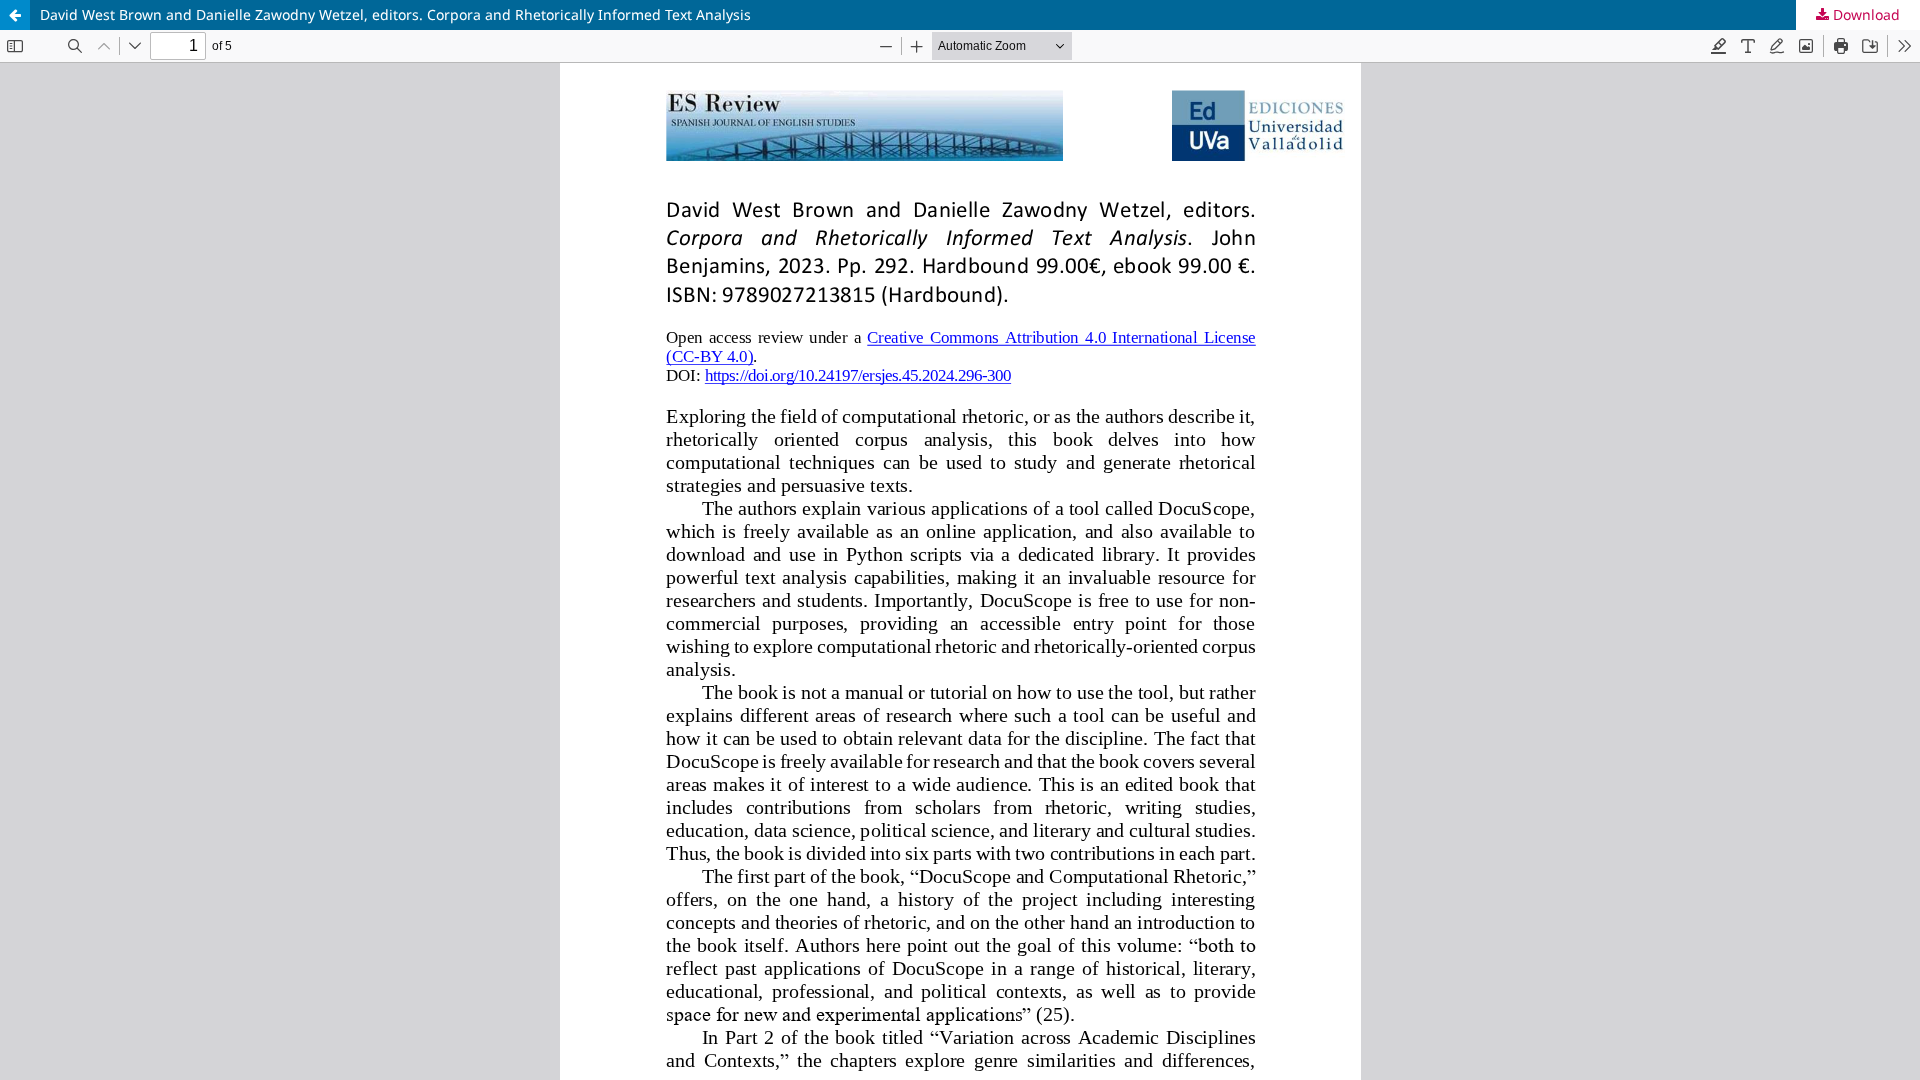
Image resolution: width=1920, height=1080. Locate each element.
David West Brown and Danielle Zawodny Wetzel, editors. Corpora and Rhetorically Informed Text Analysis (395, 14)
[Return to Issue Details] (15, 15)
